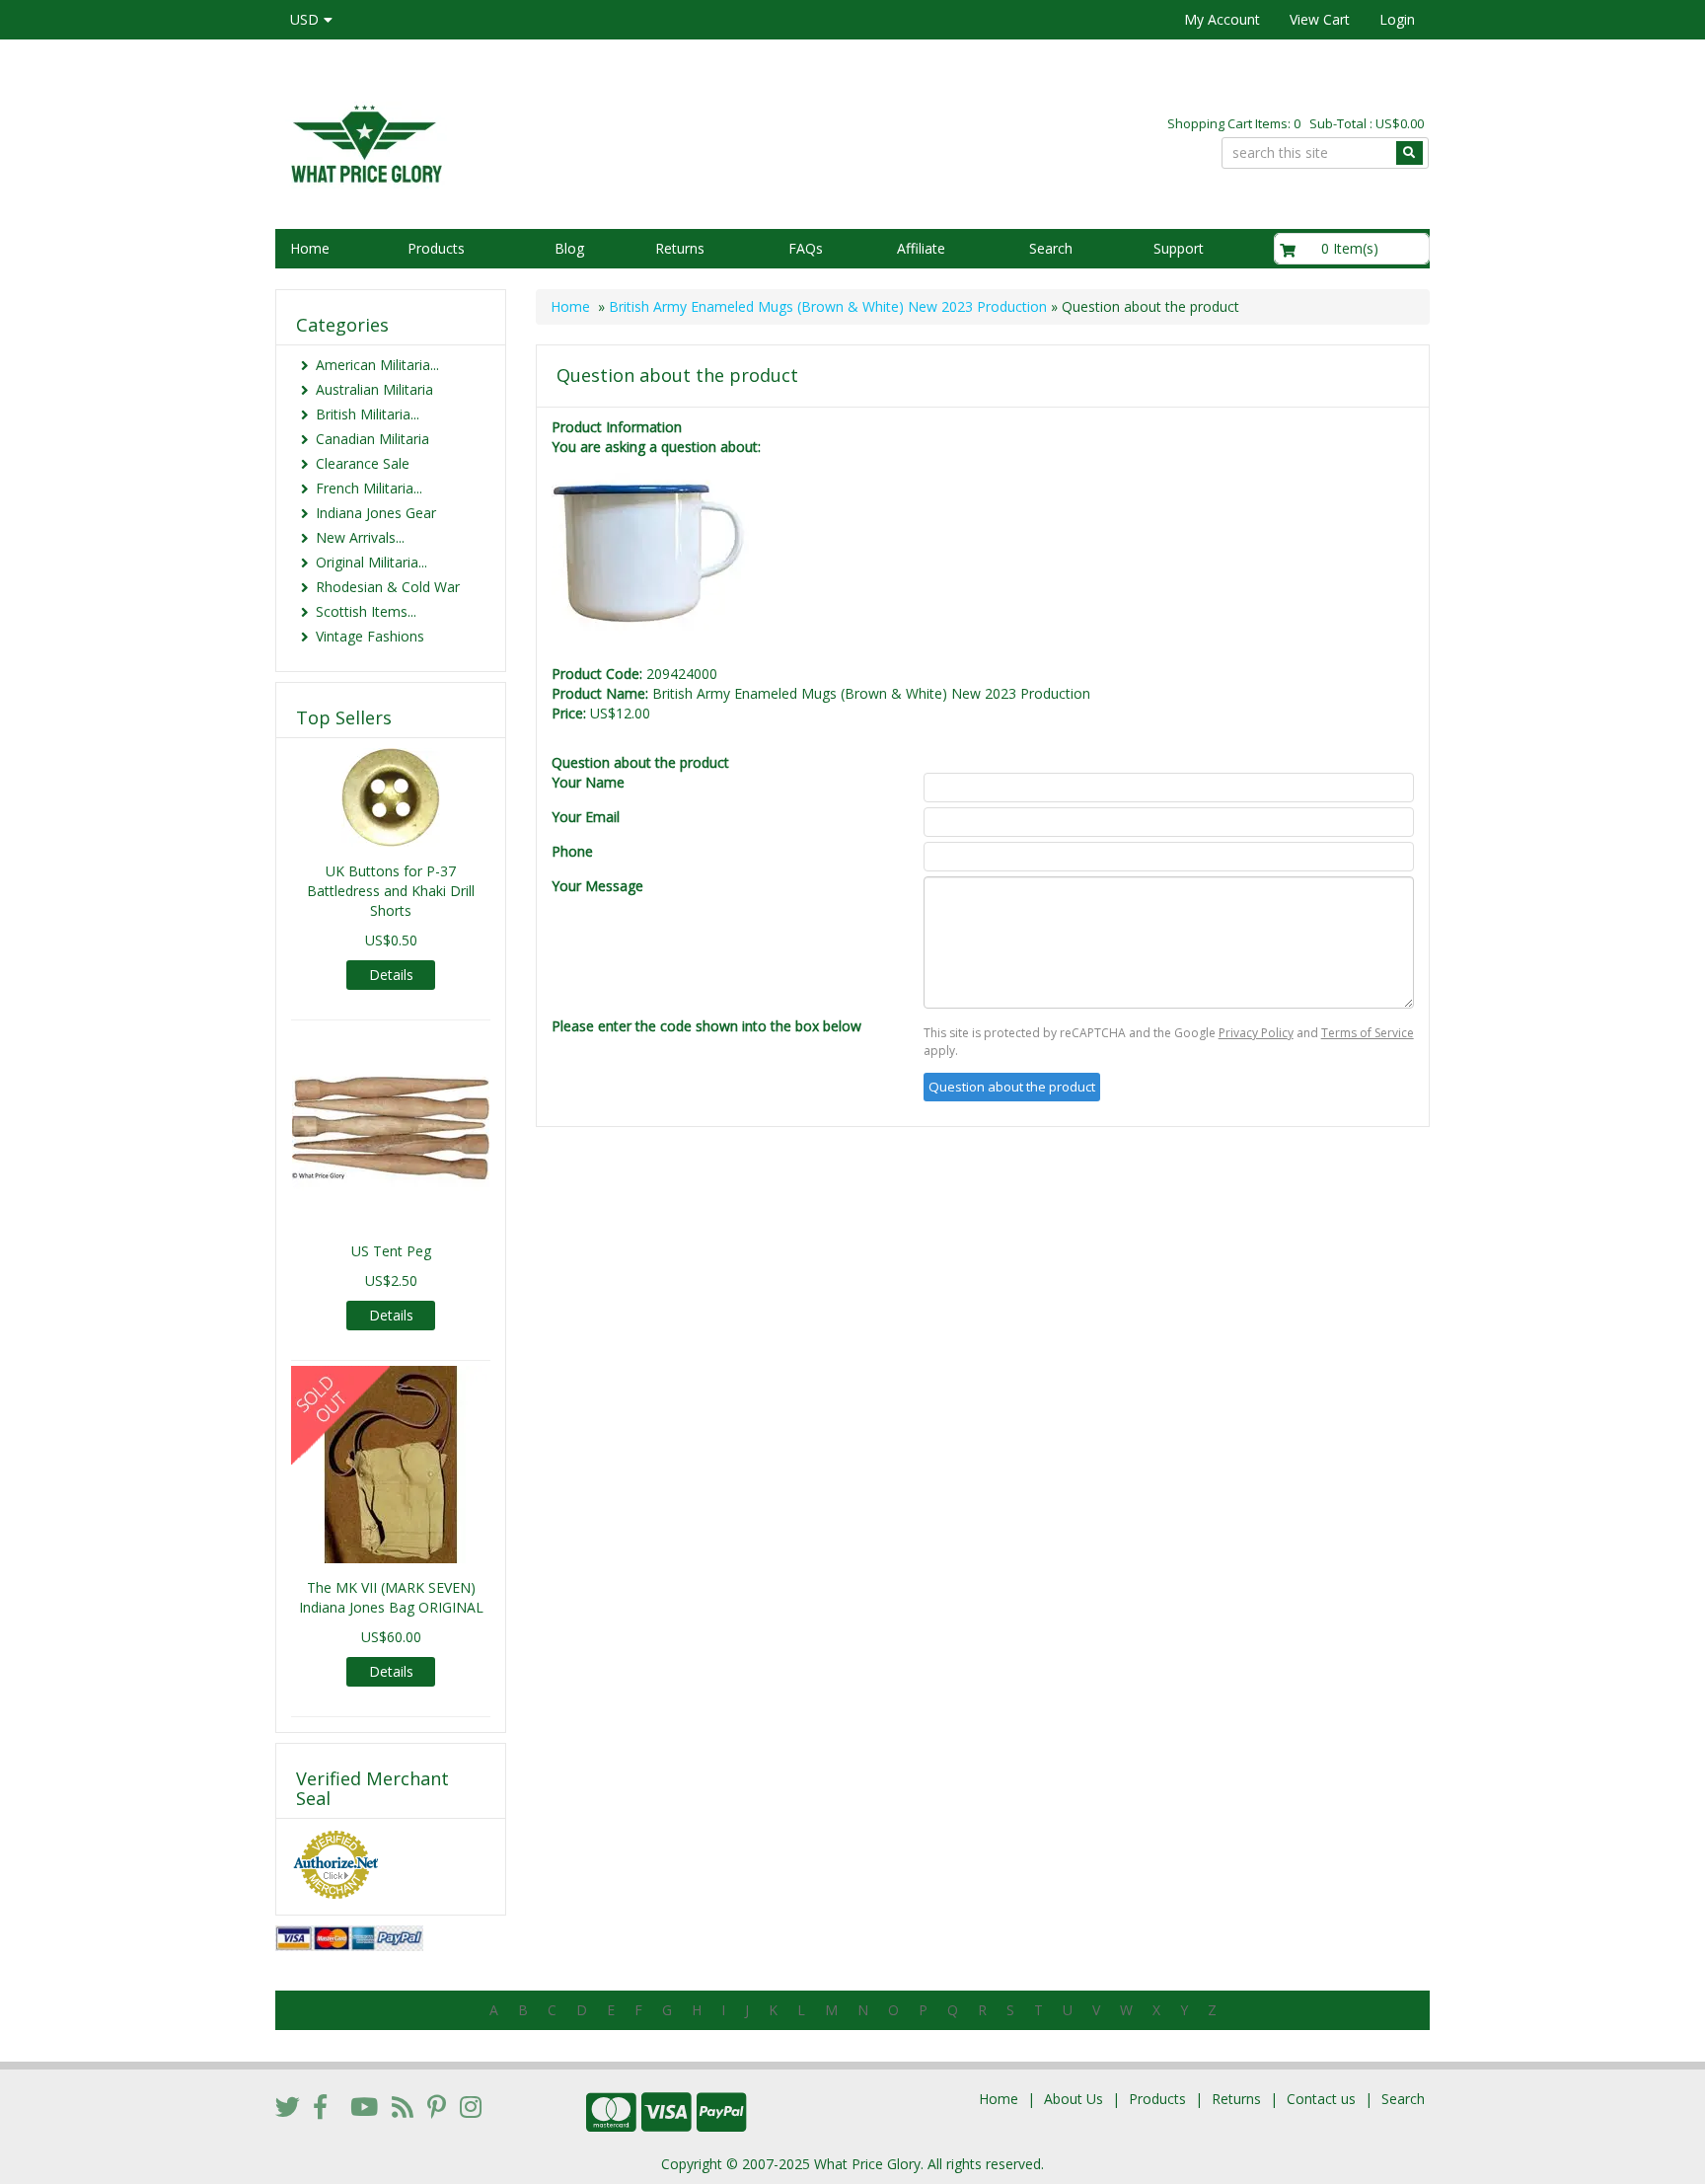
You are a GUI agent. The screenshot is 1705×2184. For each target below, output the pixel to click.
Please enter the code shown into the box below (706, 1026)
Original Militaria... (371, 562)
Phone (572, 851)
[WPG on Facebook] (320, 2106)
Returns (680, 248)
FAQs (806, 248)
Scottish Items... (366, 611)
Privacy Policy (1256, 1033)
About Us (1074, 2099)
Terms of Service (1368, 1033)
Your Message (597, 886)
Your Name (588, 782)
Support (1179, 248)
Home (310, 248)
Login (1397, 19)
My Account (1222, 19)
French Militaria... (369, 488)
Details (391, 975)
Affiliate (921, 248)
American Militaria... (377, 365)
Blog (569, 248)
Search (1051, 248)
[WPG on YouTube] (364, 2106)
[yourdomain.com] (556, 142)
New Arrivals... (360, 537)
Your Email (586, 817)
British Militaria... (368, 414)
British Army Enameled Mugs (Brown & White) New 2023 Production (828, 306)
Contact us (1321, 2099)
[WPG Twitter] (288, 2106)
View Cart (1320, 19)
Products (436, 248)
